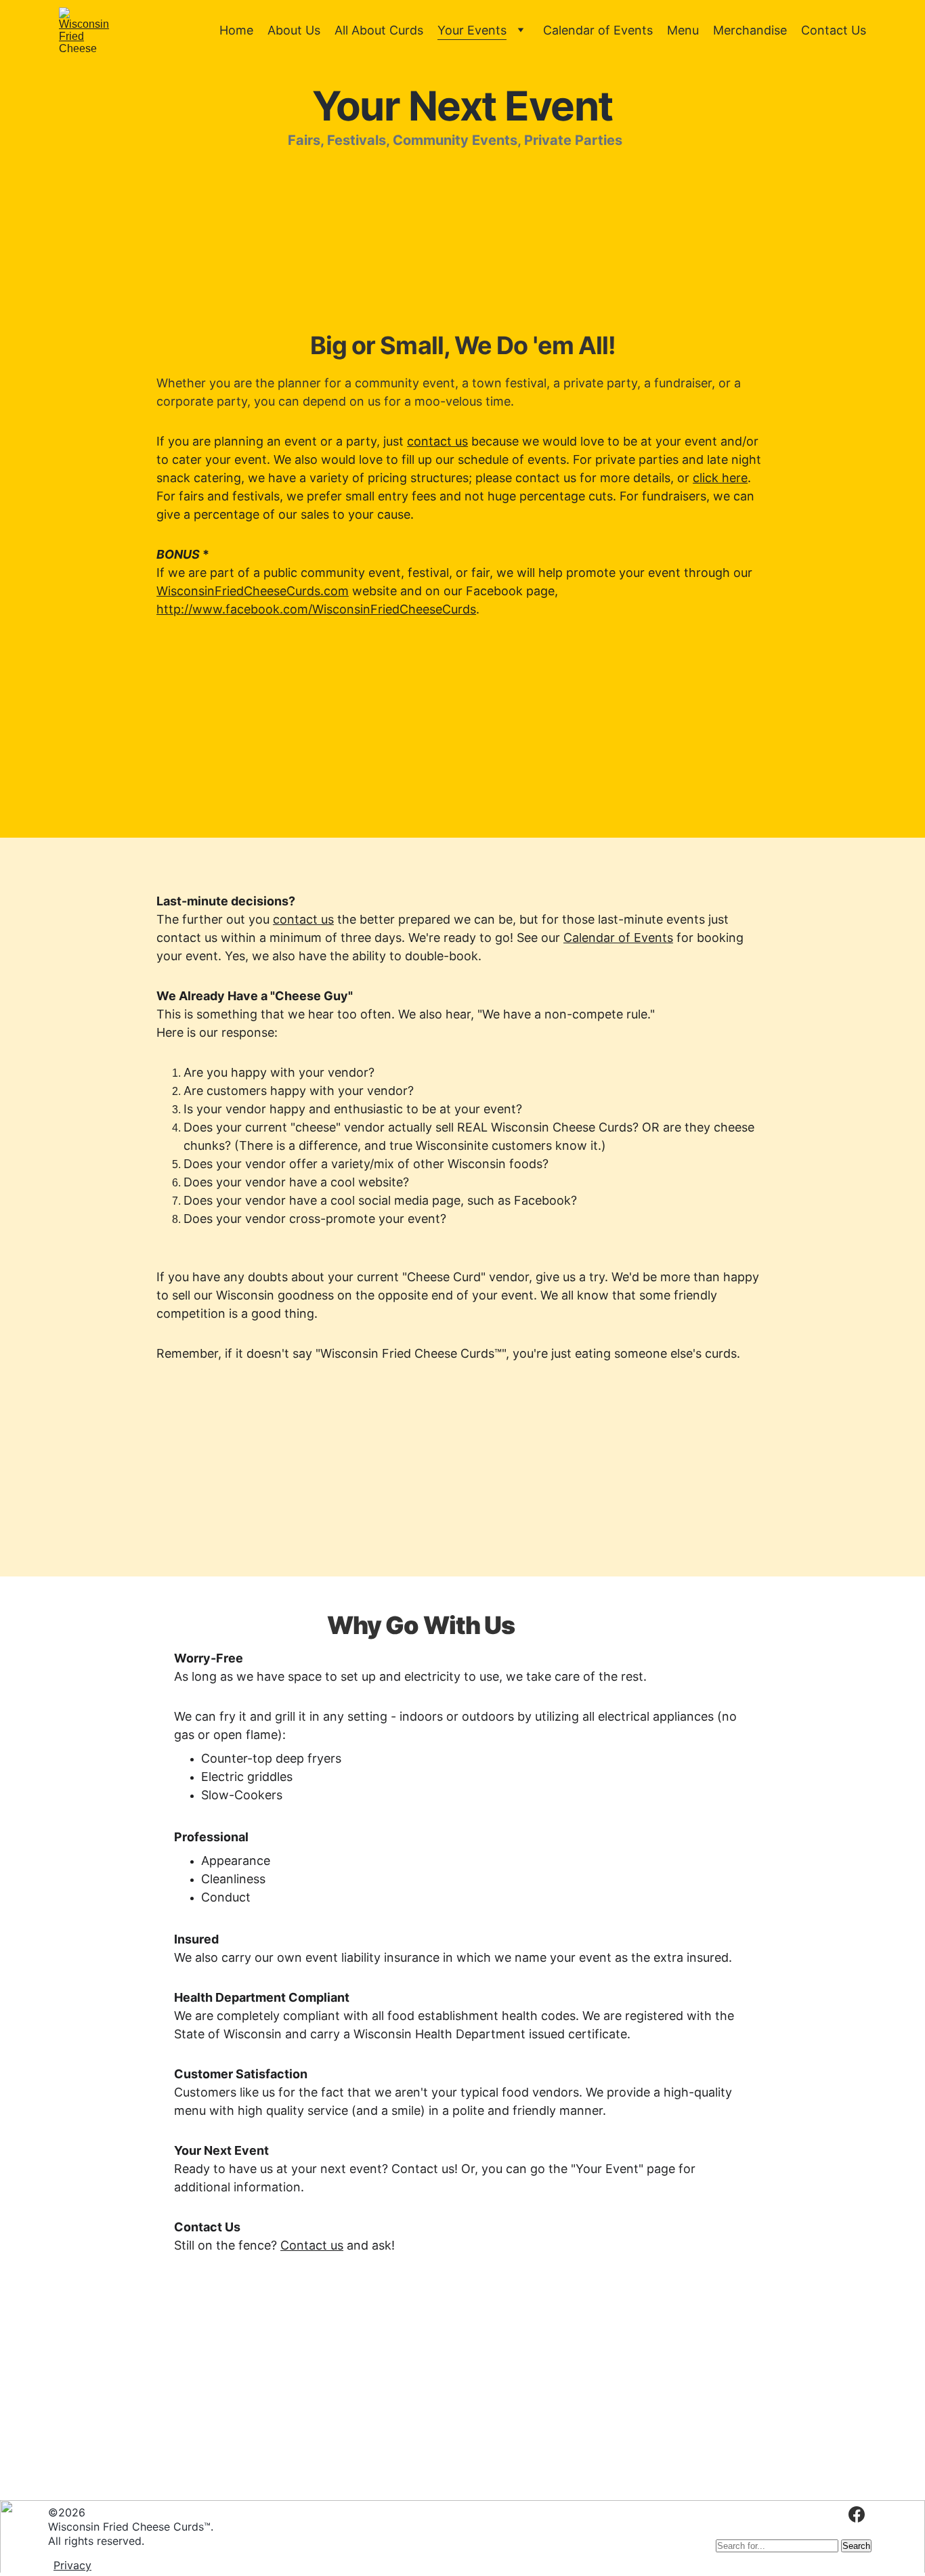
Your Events (472, 30)
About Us (294, 30)
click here (720, 478)
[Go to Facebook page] (857, 2514)
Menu (683, 30)
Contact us (312, 2245)
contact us (437, 441)
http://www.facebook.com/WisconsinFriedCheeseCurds (316, 609)
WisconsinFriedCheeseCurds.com (253, 591)
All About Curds (379, 30)
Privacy (72, 2565)
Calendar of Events (598, 30)
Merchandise (750, 30)
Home (236, 30)
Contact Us (834, 30)
